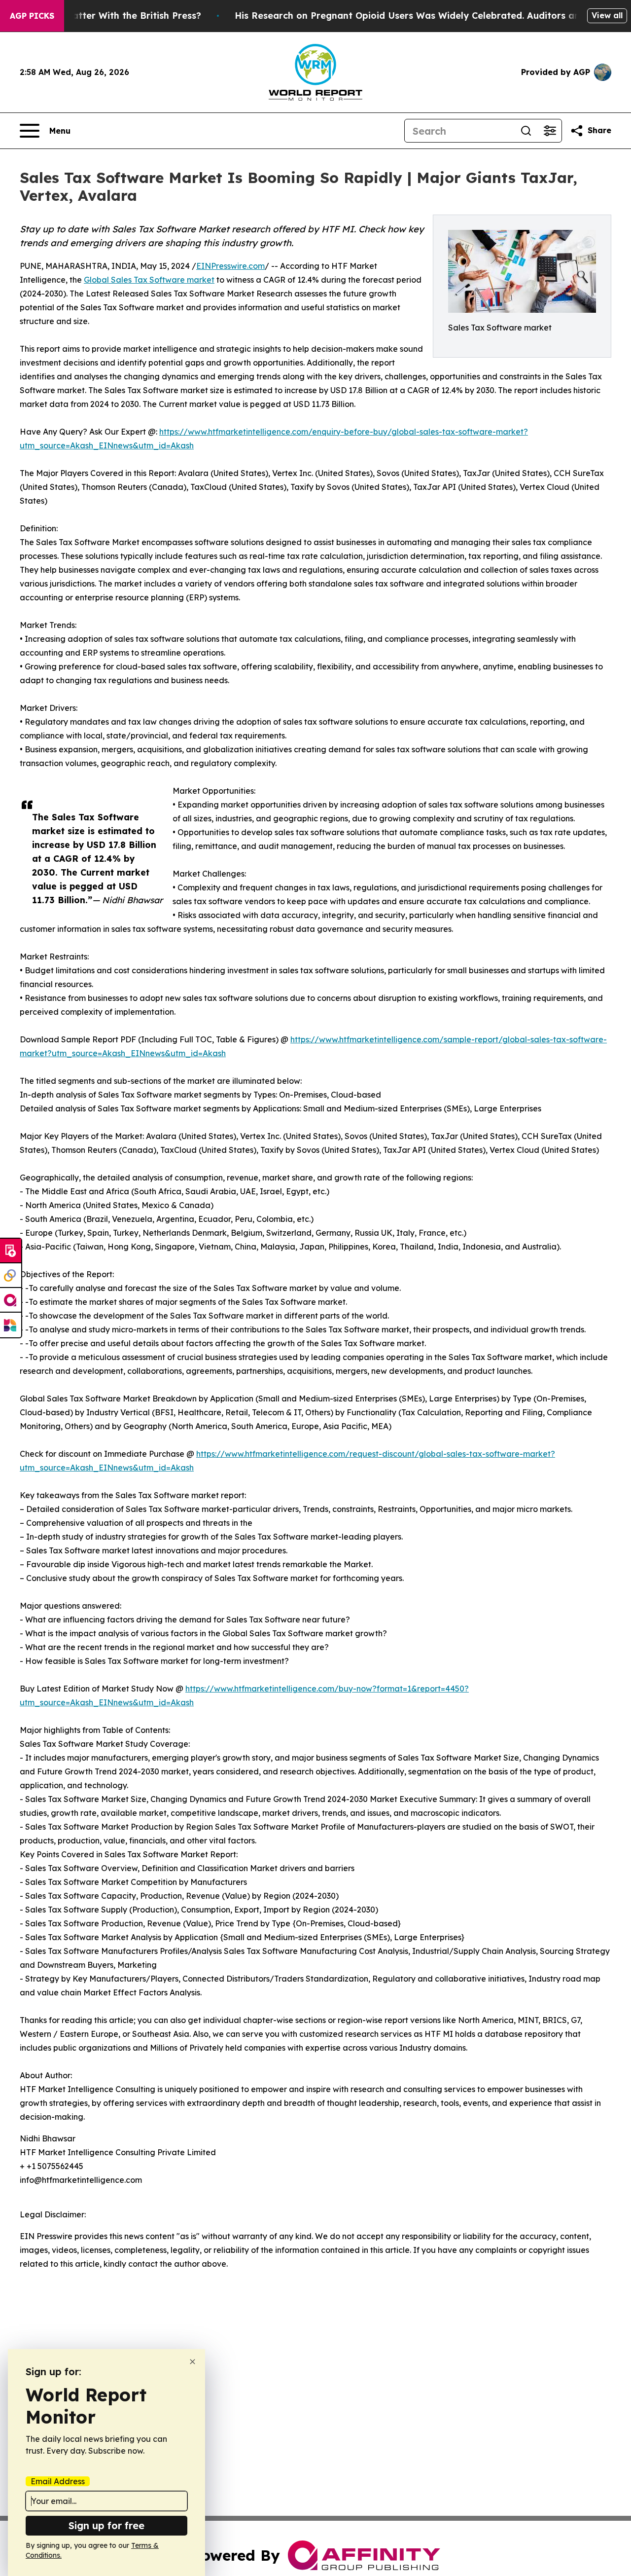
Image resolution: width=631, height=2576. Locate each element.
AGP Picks (32, 16)
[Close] (193, 2362)
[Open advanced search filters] (550, 131)
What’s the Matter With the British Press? (107, 16)
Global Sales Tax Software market (149, 280)
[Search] (526, 131)
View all (607, 15)
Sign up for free (106, 2525)
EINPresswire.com (230, 266)
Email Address (58, 2481)
